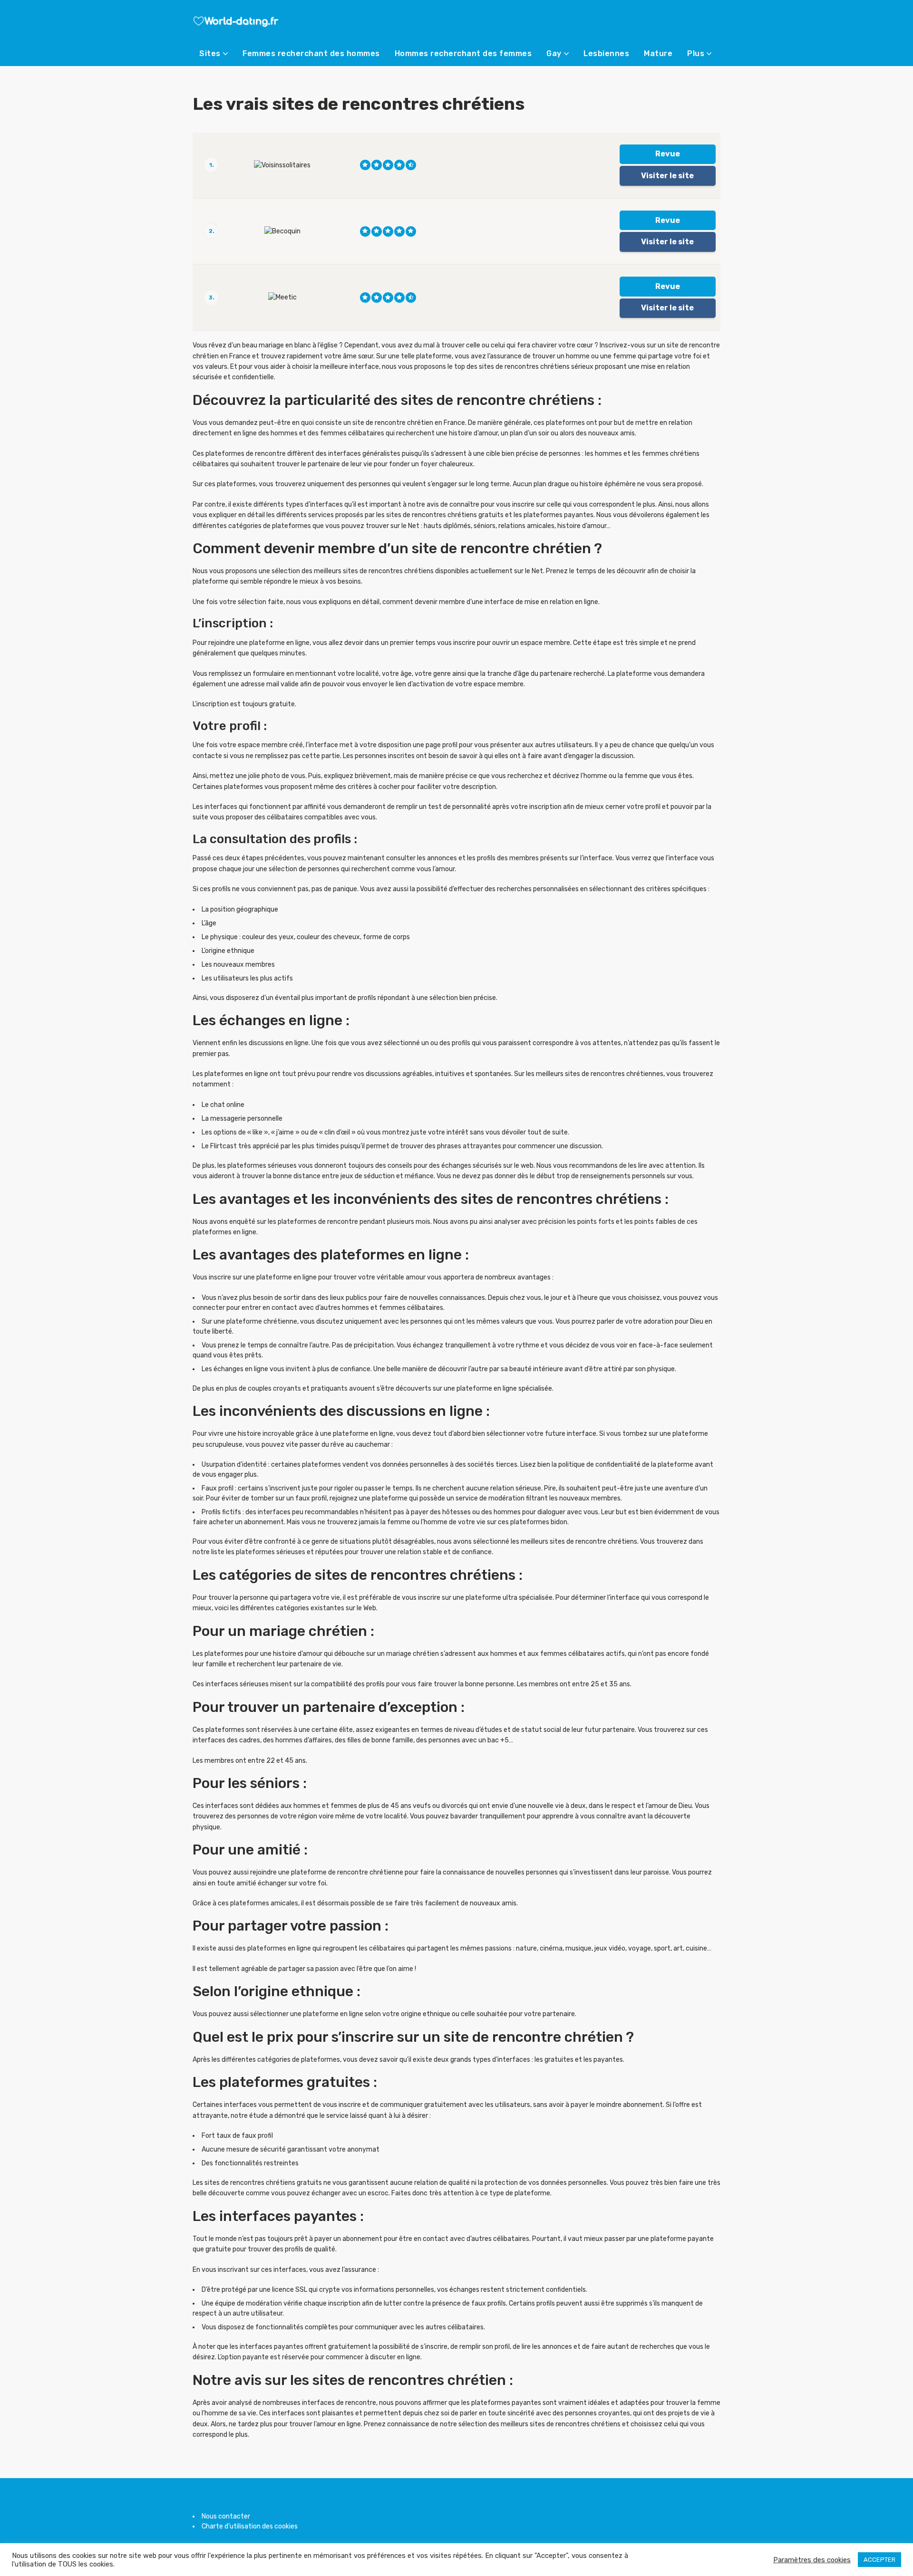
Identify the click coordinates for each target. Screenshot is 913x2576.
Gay (554, 53)
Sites (210, 53)
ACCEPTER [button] (879, 2560)
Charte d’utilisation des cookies (250, 2526)
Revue (668, 154)
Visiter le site (667, 176)
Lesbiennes (606, 53)
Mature (658, 53)
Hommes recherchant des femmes (463, 53)
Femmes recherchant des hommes (311, 53)
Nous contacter (226, 2516)
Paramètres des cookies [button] (812, 2560)
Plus (696, 53)
